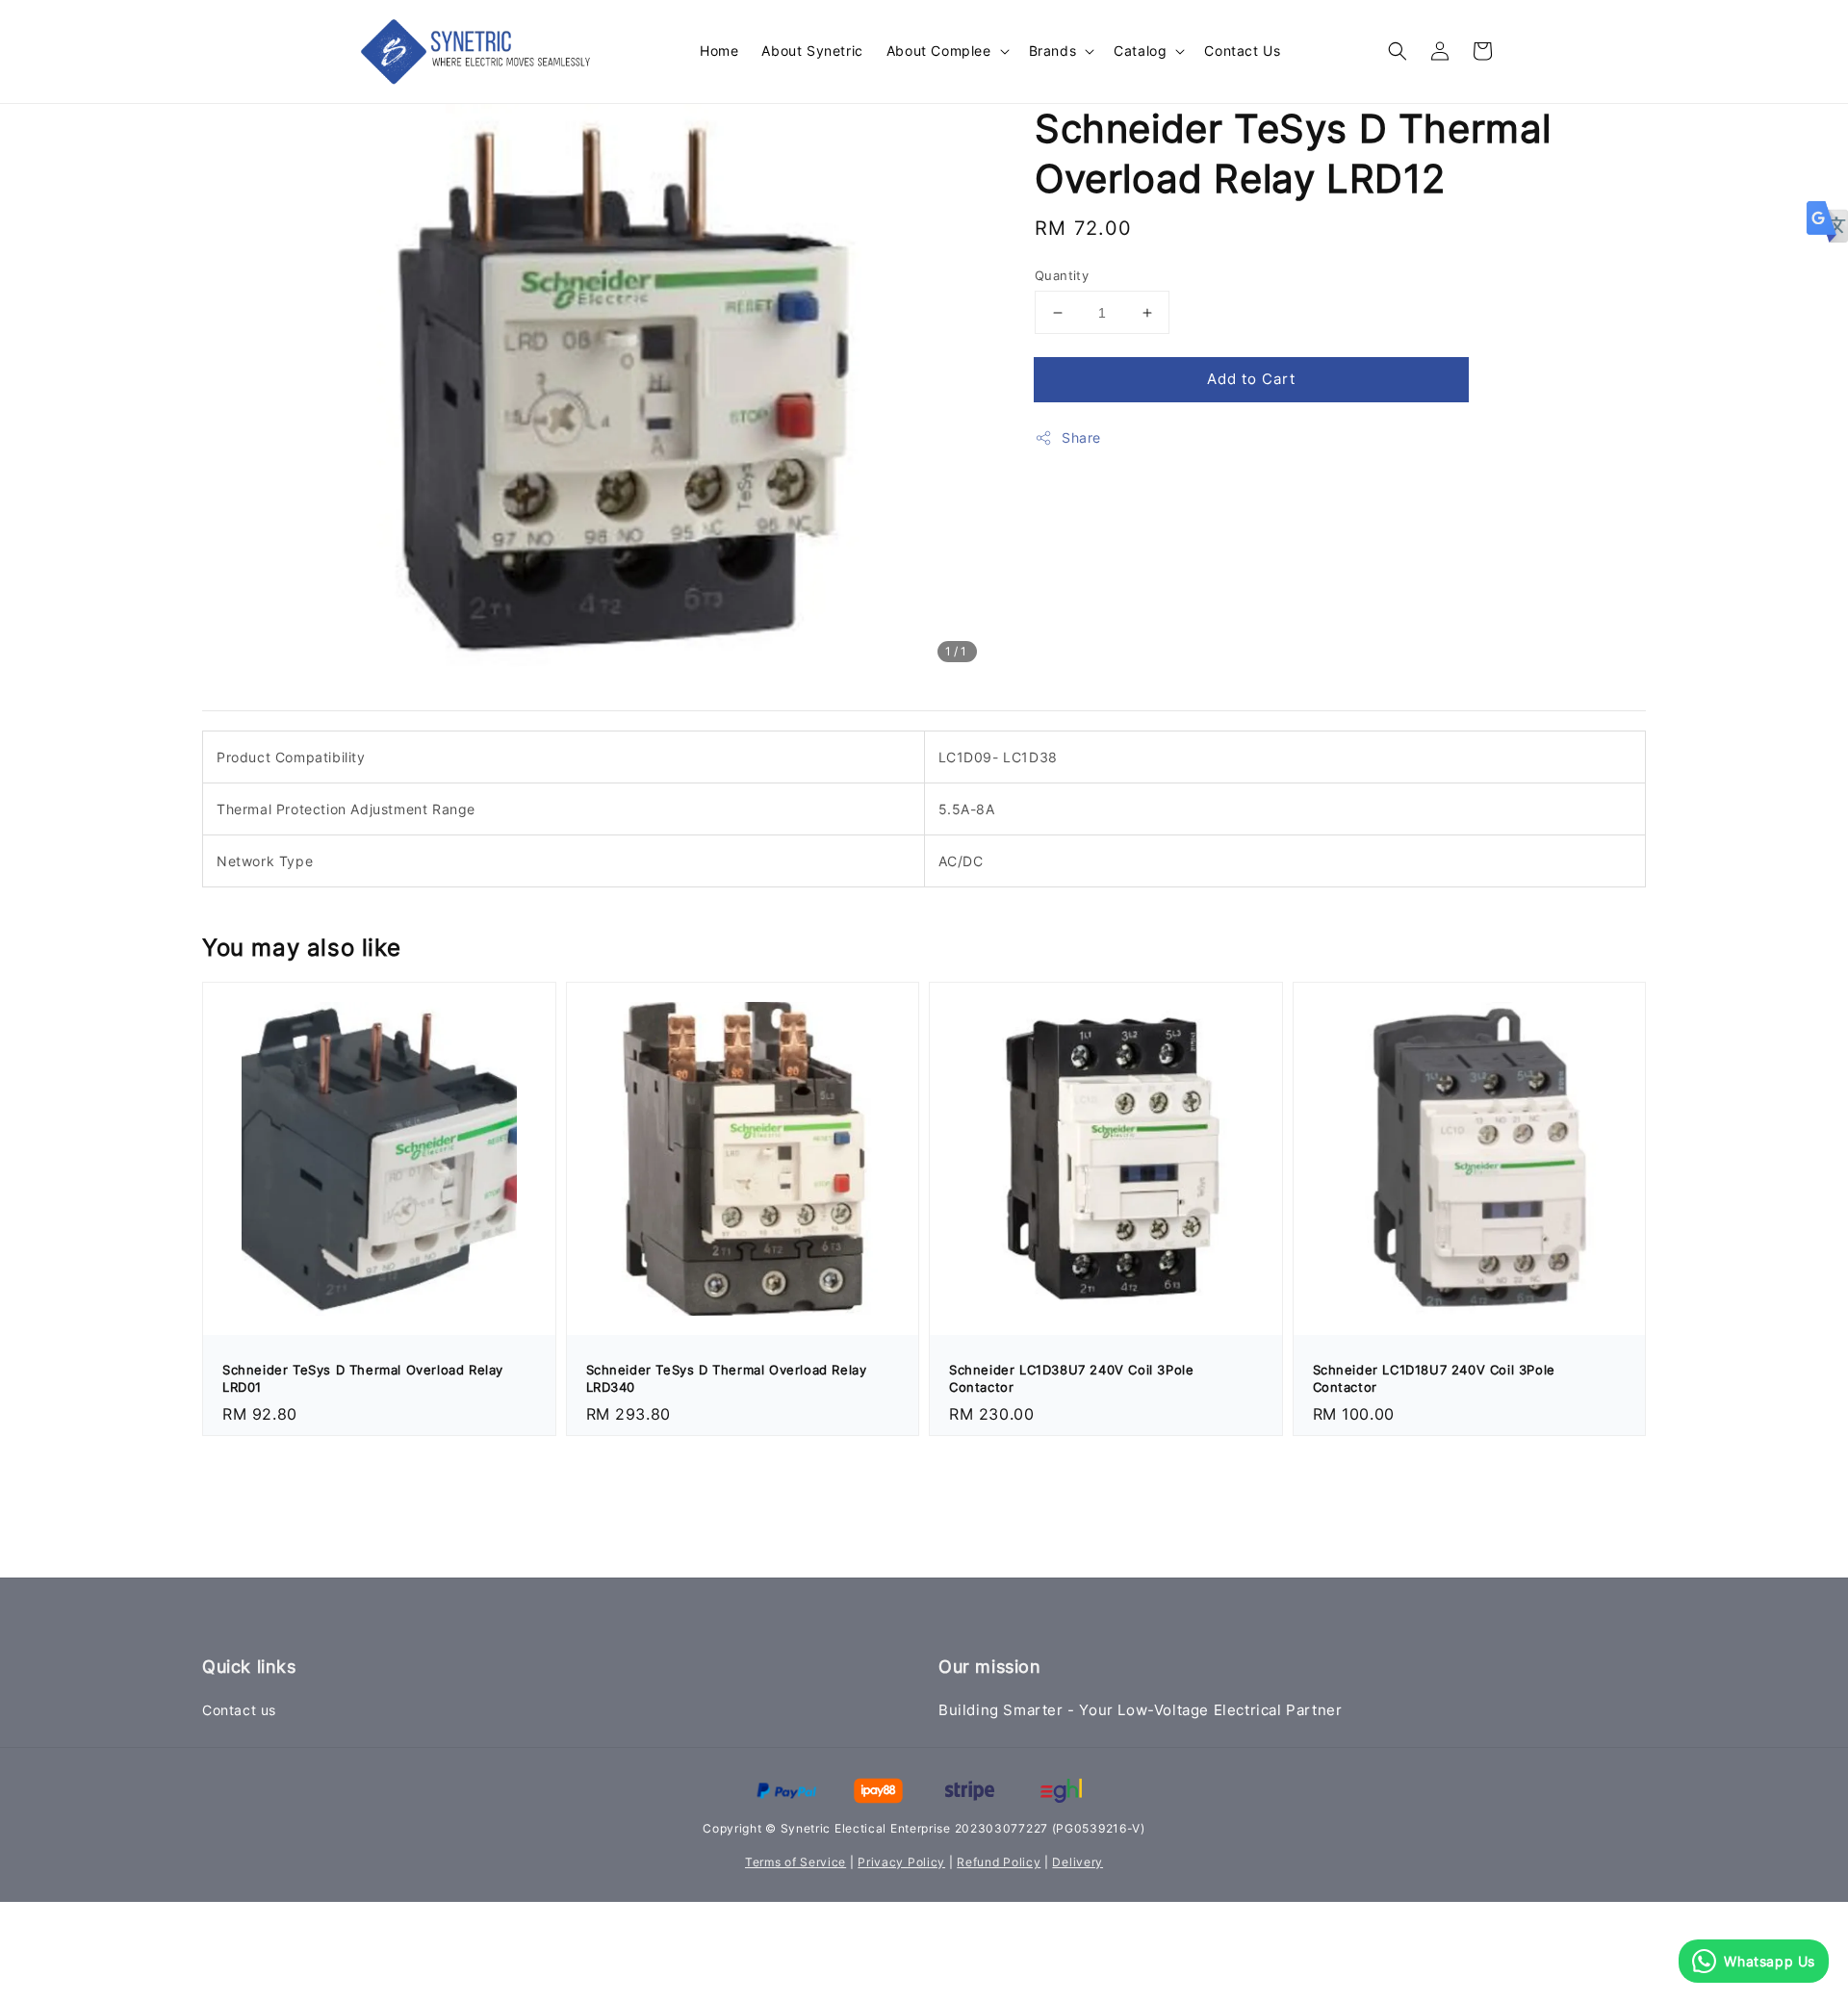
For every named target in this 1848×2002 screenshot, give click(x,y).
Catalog (1140, 51)
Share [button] (1081, 437)
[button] (1398, 51)
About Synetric (812, 51)
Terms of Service (796, 1862)
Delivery (1078, 1862)
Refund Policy (999, 1862)
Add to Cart (1251, 379)
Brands (1053, 51)
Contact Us (1242, 51)
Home (719, 51)
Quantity (1062, 275)
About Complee (939, 51)
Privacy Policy (901, 1862)
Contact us (239, 1710)
